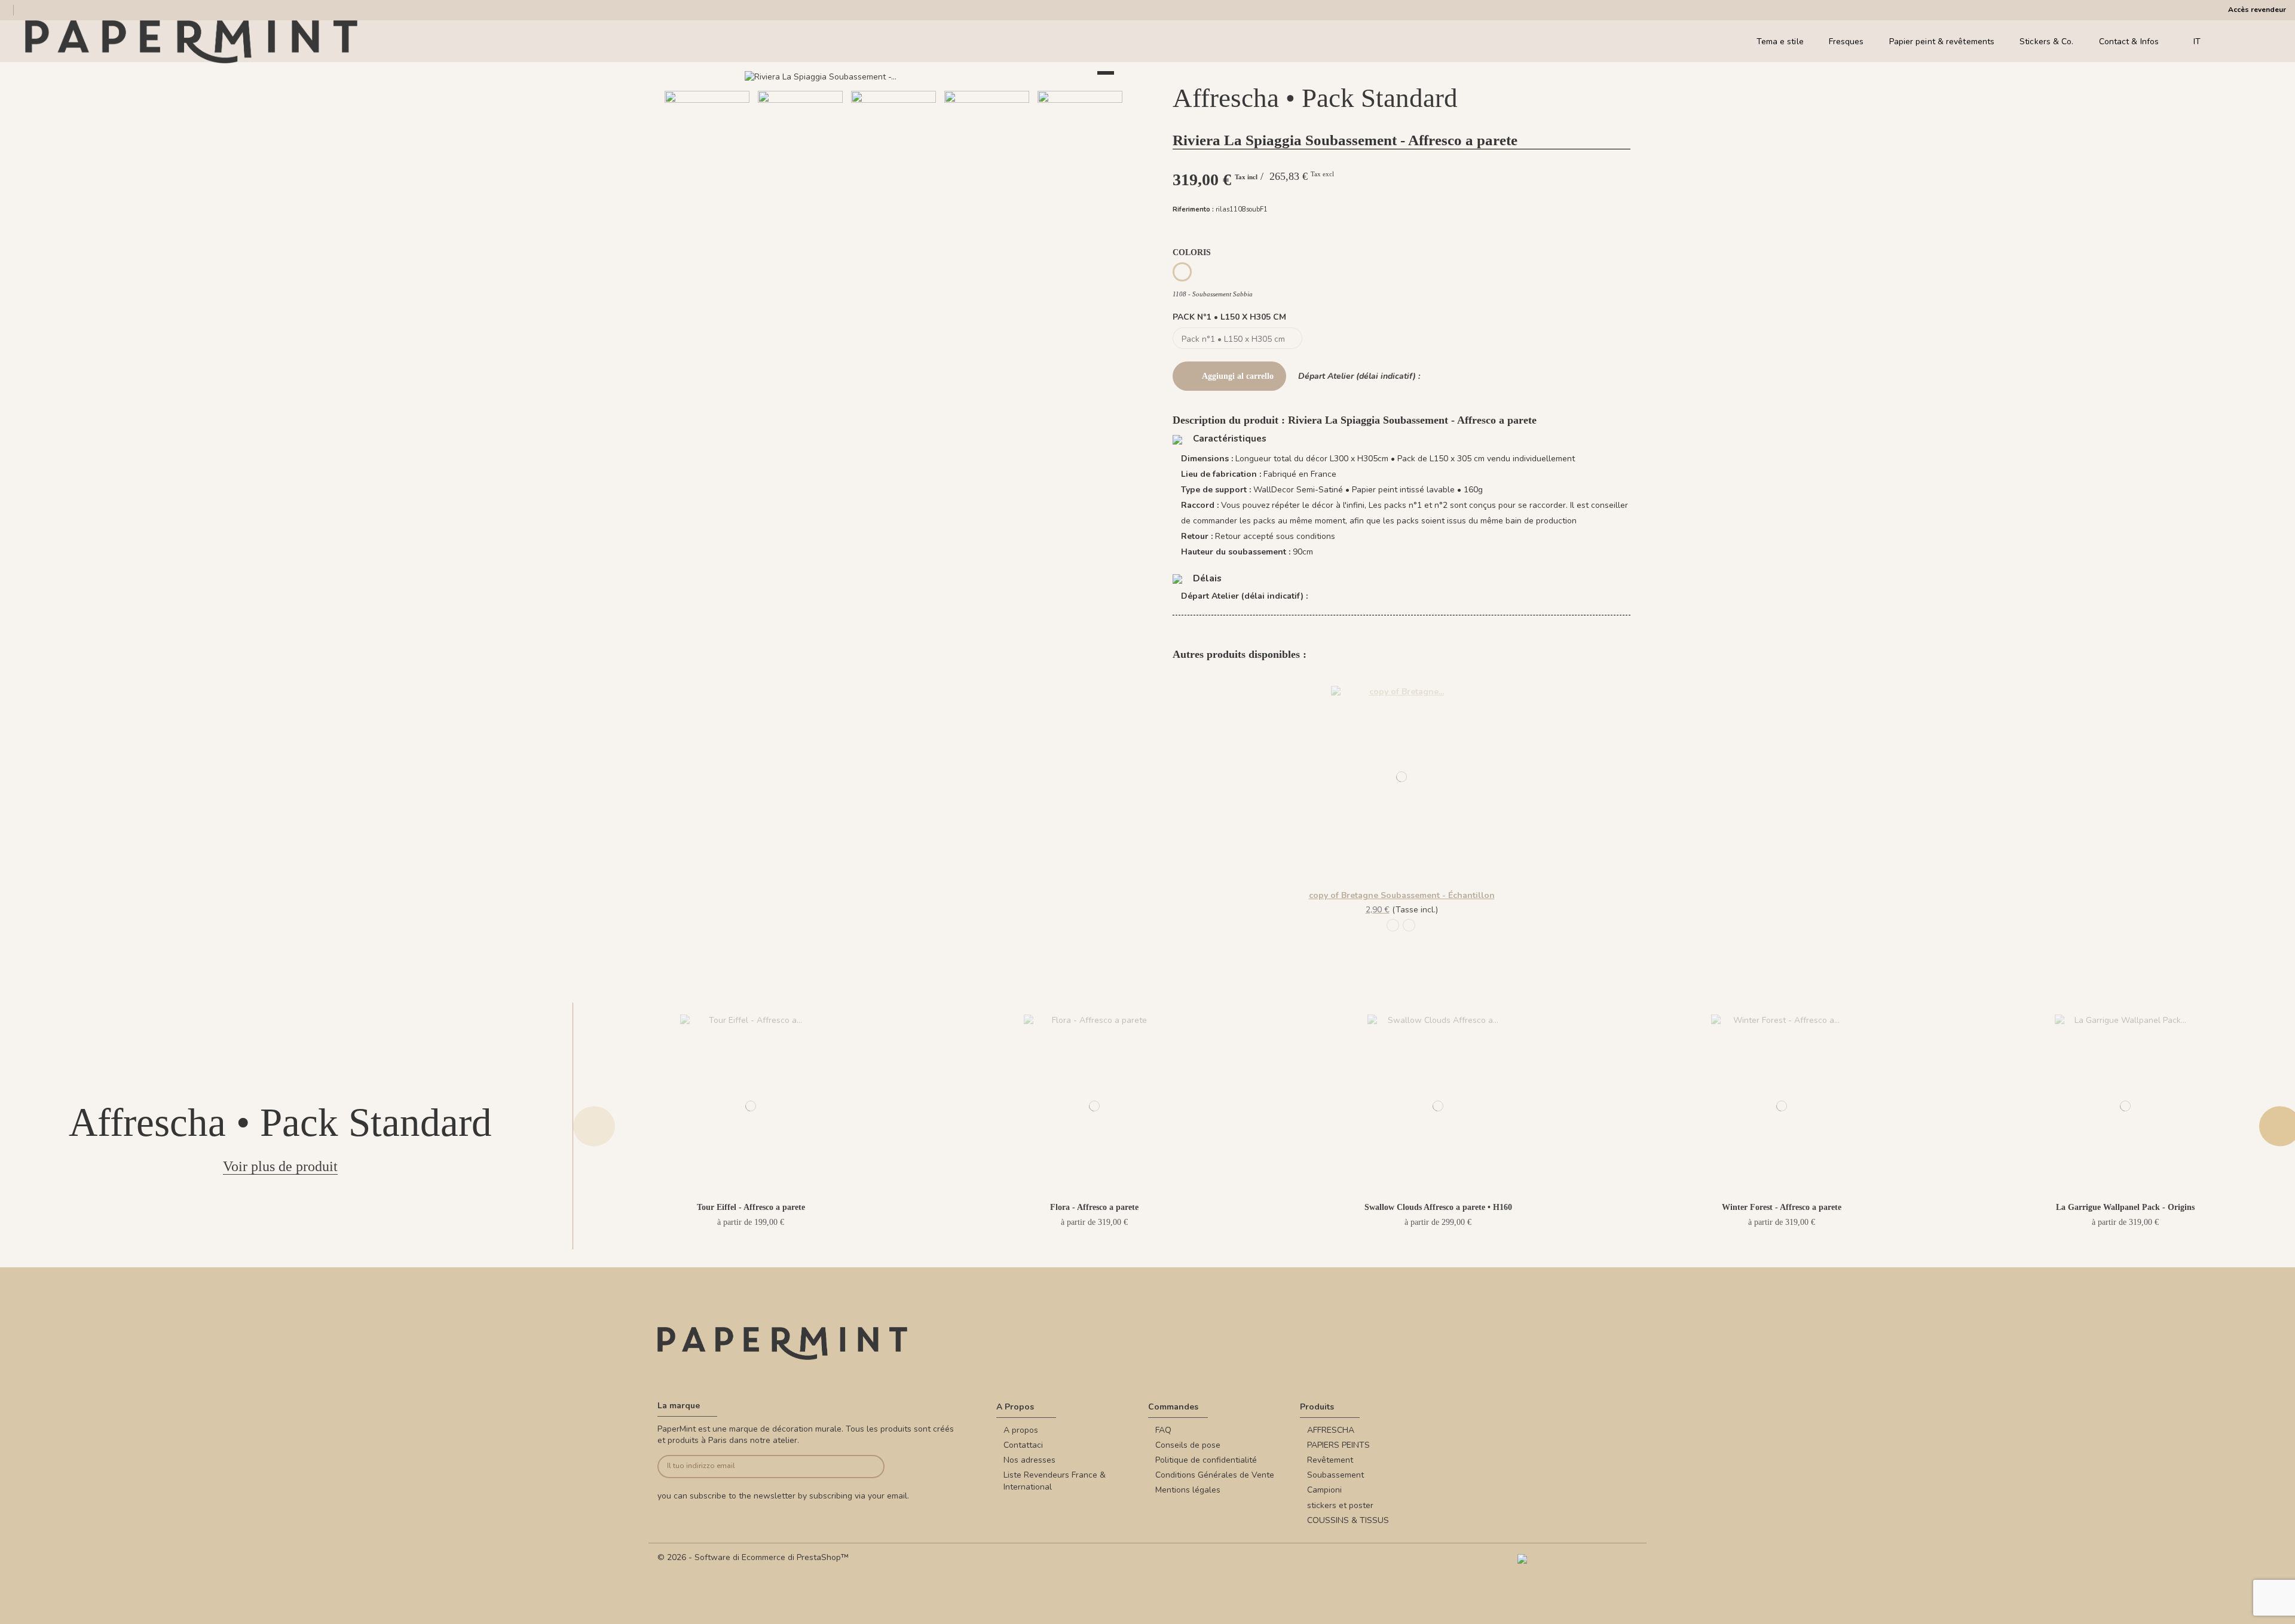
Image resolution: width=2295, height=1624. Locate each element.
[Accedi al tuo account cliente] (2247, 42)
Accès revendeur (2257, 10)
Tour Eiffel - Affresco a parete (751, 1207)
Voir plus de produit (280, 1166)
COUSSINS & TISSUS (1348, 1520)
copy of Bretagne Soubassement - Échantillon (1402, 895)
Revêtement (1330, 1460)
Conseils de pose (1188, 1445)
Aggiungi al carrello (1238, 376)
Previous (594, 1126)
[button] (850, 208)
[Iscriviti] (861, 1467)
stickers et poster (1340, 1505)
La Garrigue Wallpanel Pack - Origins (2125, 1207)
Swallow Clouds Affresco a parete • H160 (1438, 1207)
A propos (1021, 1430)
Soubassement (1335, 1475)
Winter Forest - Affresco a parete (1782, 1207)
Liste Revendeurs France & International (1055, 1481)
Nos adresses (1029, 1460)
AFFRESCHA (1331, 1430)
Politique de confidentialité (1206, 1460)
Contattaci (1023, 1445)
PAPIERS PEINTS (1338, 1445)
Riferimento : (1193, 209)
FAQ (1163, 1430)
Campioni (1324, 1490)
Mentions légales (1188, 1490)
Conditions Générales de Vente (1215, 1475)
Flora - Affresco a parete (1094, 1207)
